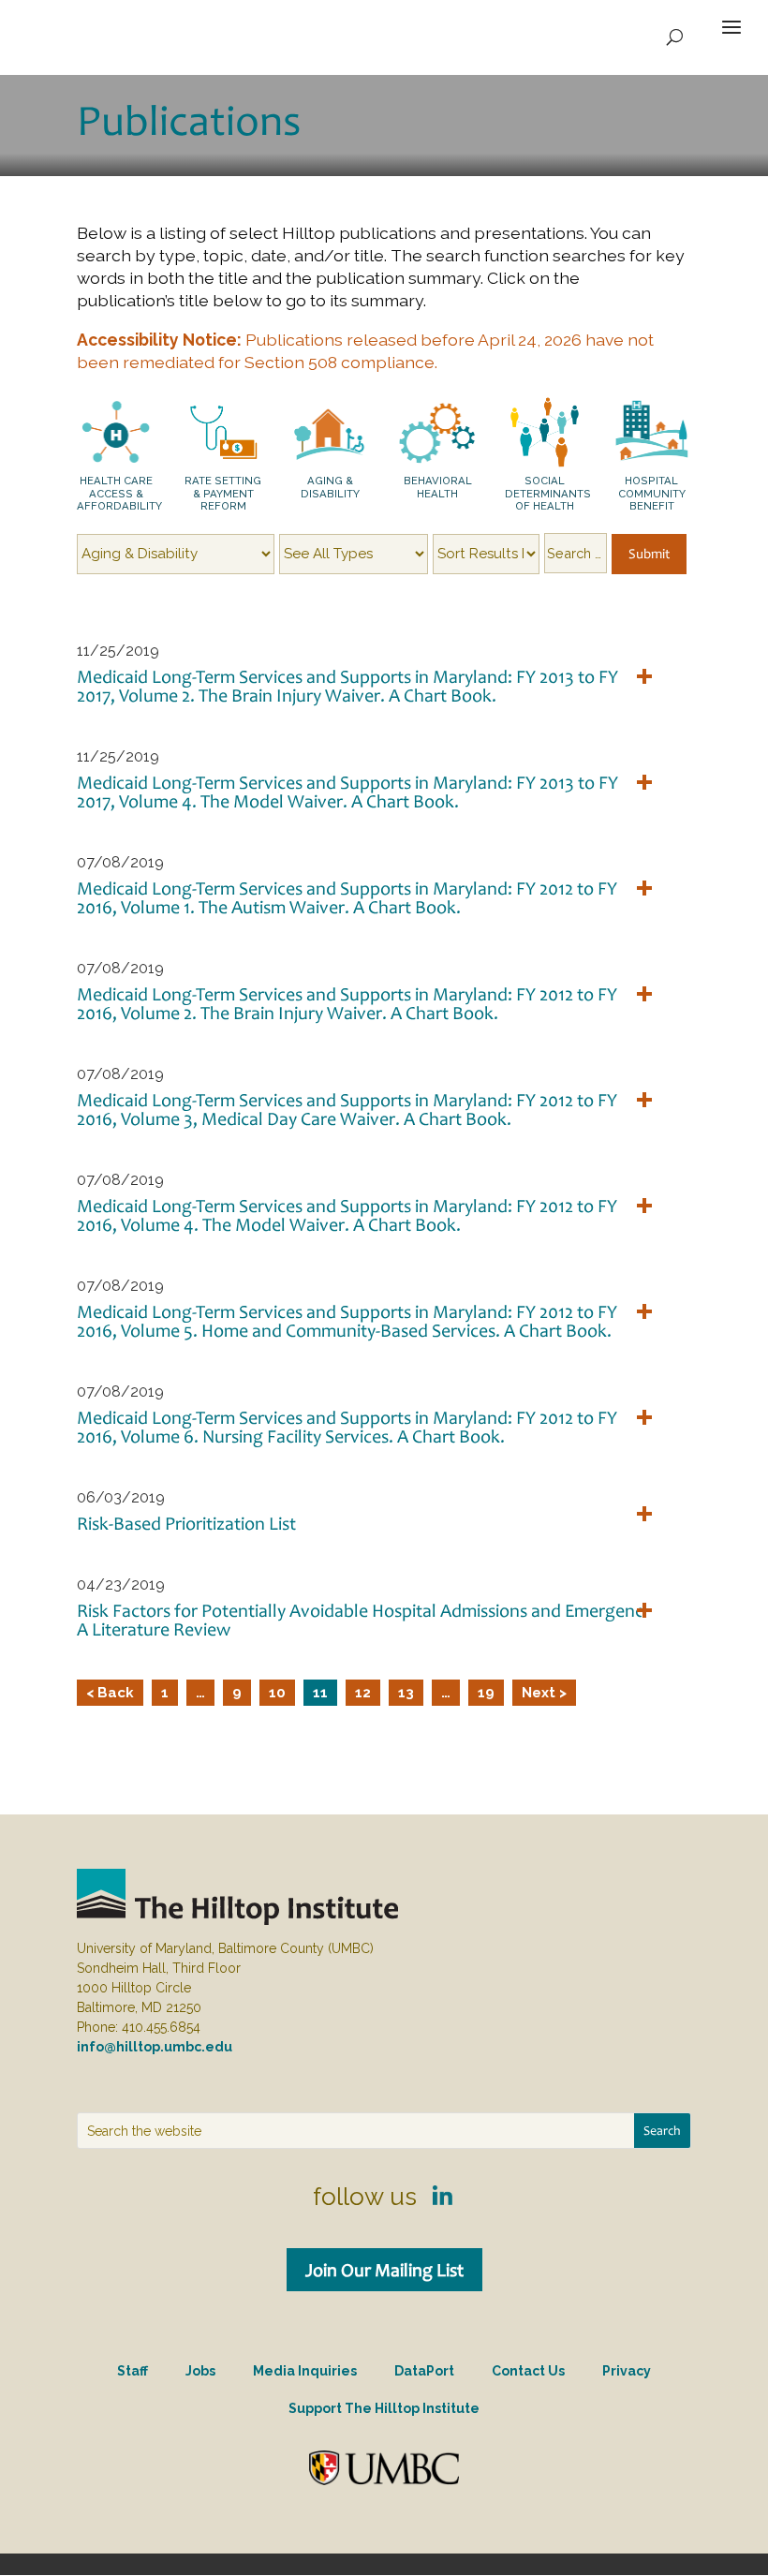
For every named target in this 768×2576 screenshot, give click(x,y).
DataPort (424, 2371)
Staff (133, 2371)
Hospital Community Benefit (652, 493)
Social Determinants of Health (548, 493)
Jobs (200, 2371)
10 (277, 1693)
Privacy (627, 2371)
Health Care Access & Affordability (119, 493)
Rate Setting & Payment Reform (223, 493)
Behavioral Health (438, 487)
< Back (110, 1693)
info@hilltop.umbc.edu (155, 2047)
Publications (189, 120)
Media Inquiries (305, 2371)
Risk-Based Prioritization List (186, 1523)
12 (363, 1693)
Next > (544, 1693)
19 (486, 1693)
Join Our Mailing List (384, 2270)
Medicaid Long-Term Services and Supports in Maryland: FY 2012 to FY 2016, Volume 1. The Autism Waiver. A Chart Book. (347, 897)
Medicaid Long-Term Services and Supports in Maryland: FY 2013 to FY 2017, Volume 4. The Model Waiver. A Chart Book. (347, 792)
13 (406, 1693)
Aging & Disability (330, 487)
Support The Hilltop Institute (384, 2408)
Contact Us (528, 2371)
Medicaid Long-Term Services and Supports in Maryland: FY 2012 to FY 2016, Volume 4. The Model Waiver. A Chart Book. (347, 1215)
